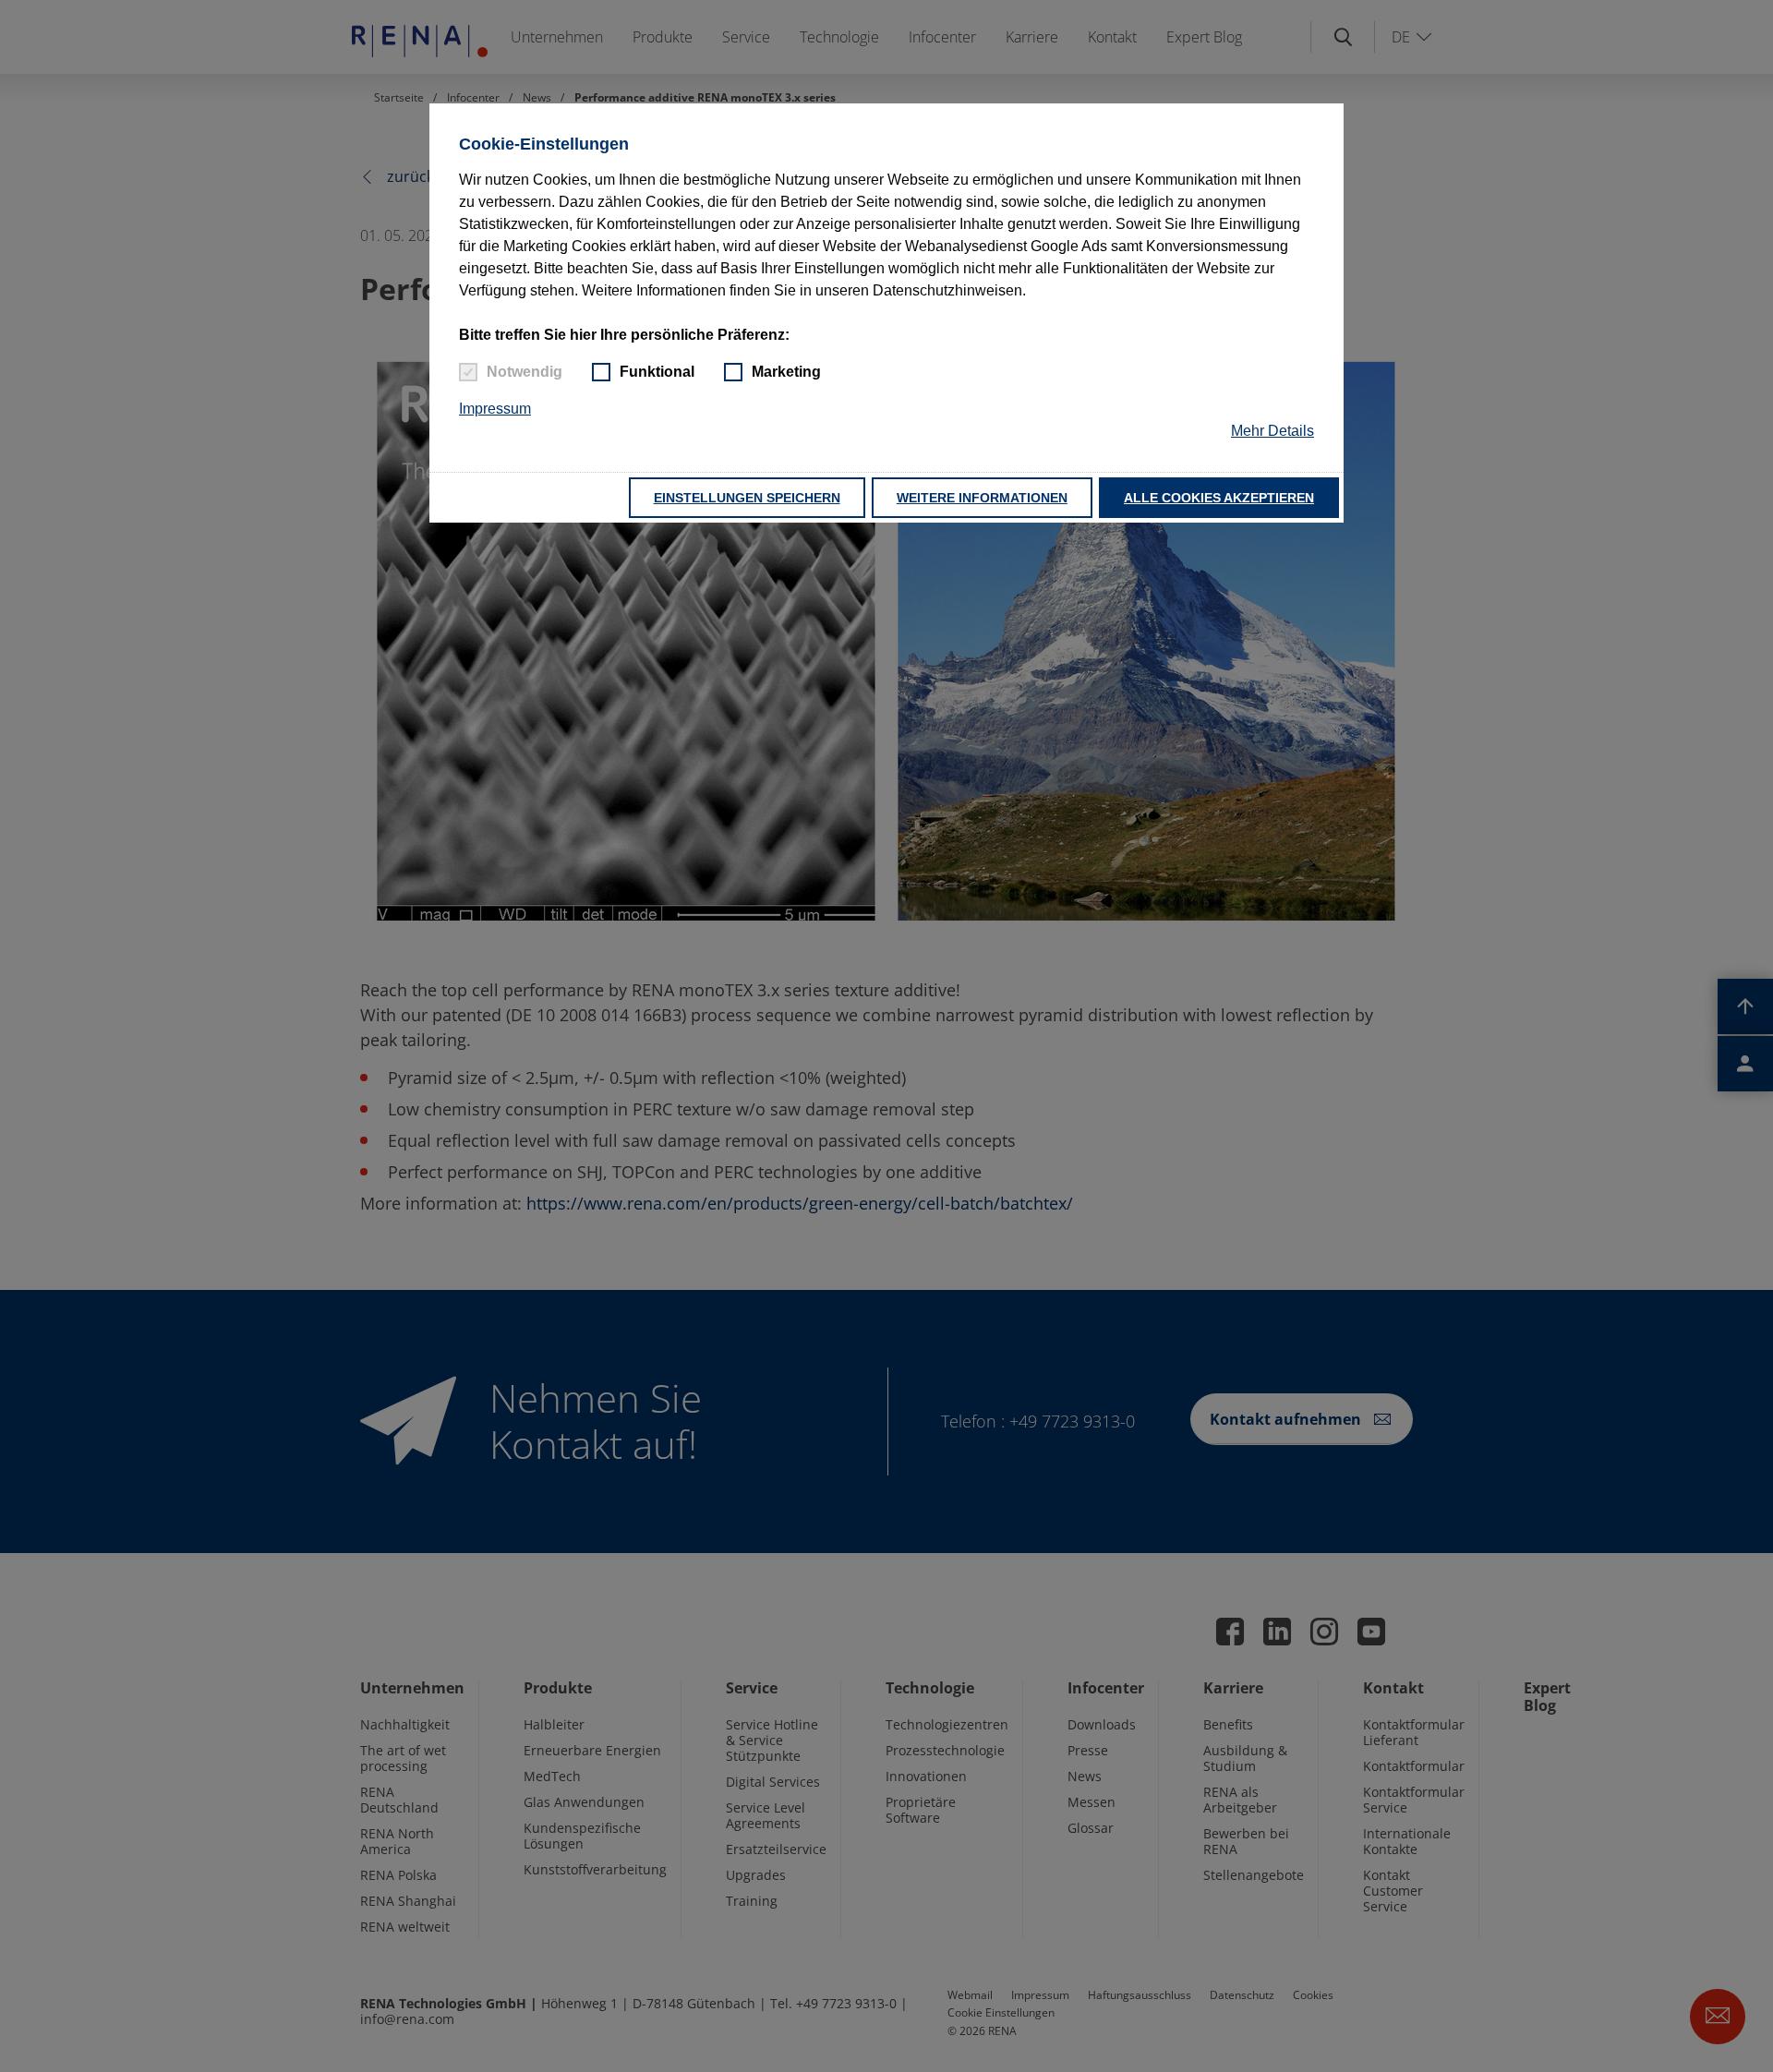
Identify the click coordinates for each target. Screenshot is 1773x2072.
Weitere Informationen (982, 498)
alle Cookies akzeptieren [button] (1219, 498)
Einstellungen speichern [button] (747, 498)
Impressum (495, 409)
